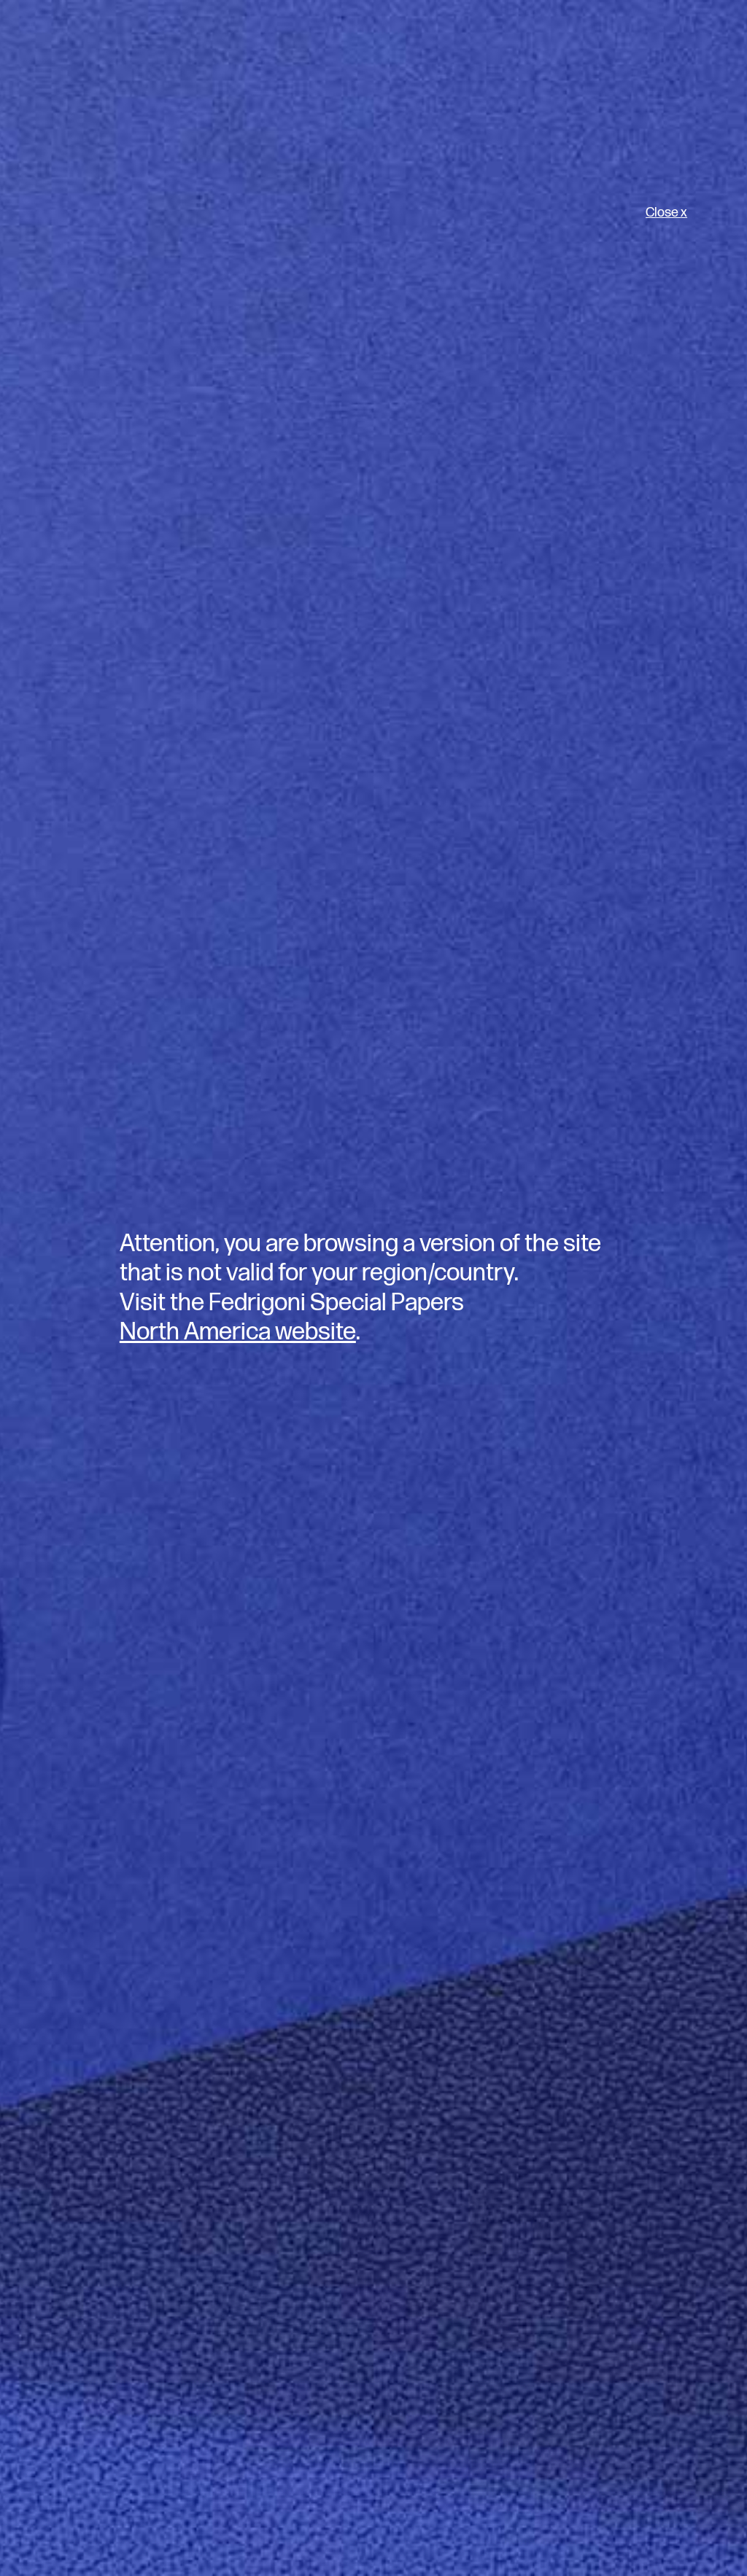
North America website (238, 1332)
